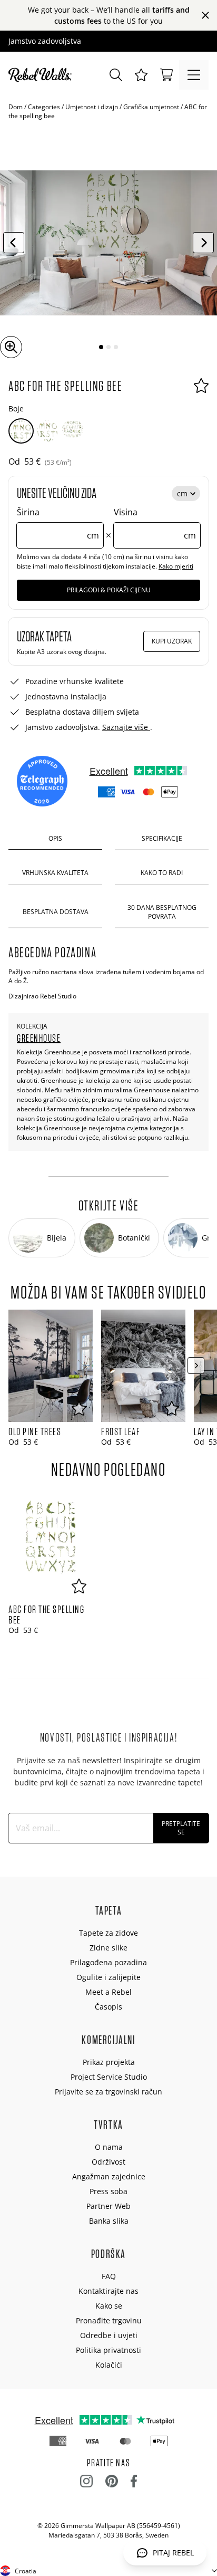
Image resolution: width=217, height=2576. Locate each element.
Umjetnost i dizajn (92, 107)
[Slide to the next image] (203, 243)
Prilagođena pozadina (108, 1962)
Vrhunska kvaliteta (55, 873)
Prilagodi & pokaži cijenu (109, 590)
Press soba (108, 2191)
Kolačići (109, 2365)
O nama (109, 2147)
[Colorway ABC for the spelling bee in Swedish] (47, 431)
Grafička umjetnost (151, 107)
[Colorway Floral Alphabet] (73, 431)
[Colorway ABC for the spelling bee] (21, 431)
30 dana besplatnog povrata (162, 912)
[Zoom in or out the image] (11, 347)
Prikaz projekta (109, 2062)
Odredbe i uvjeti (109, 2335)
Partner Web (108, 2206)
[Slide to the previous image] (14, 243)
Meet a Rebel (108, 1992)
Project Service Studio (109, 2077)
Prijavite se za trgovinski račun (108, 2092)
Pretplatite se (181, 1828)
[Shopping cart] (166, 75)
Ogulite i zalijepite (108, 1977)
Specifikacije (162, 838)
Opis (55, 838)
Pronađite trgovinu (109, 2320)
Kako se (109, 2306)
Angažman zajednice (109, 2176)
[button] (141, 75)
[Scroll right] (196, 1366)
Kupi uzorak (172, 641)
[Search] (116, 75)
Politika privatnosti (108, 2350)
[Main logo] (42, 75)
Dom (16, 107)
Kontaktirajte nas (108, 2291)
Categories (44, 107)
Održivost (108, 2162)
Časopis (108, 2007)
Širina (58, 524)
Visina (155, 524)
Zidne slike (108, 1948)
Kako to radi (162, 873)
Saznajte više (126, 727)
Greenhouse (39, 1038)
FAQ (109, 2276)
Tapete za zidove (108, 1933)
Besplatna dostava (56, 912)
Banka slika (109, 2221)
